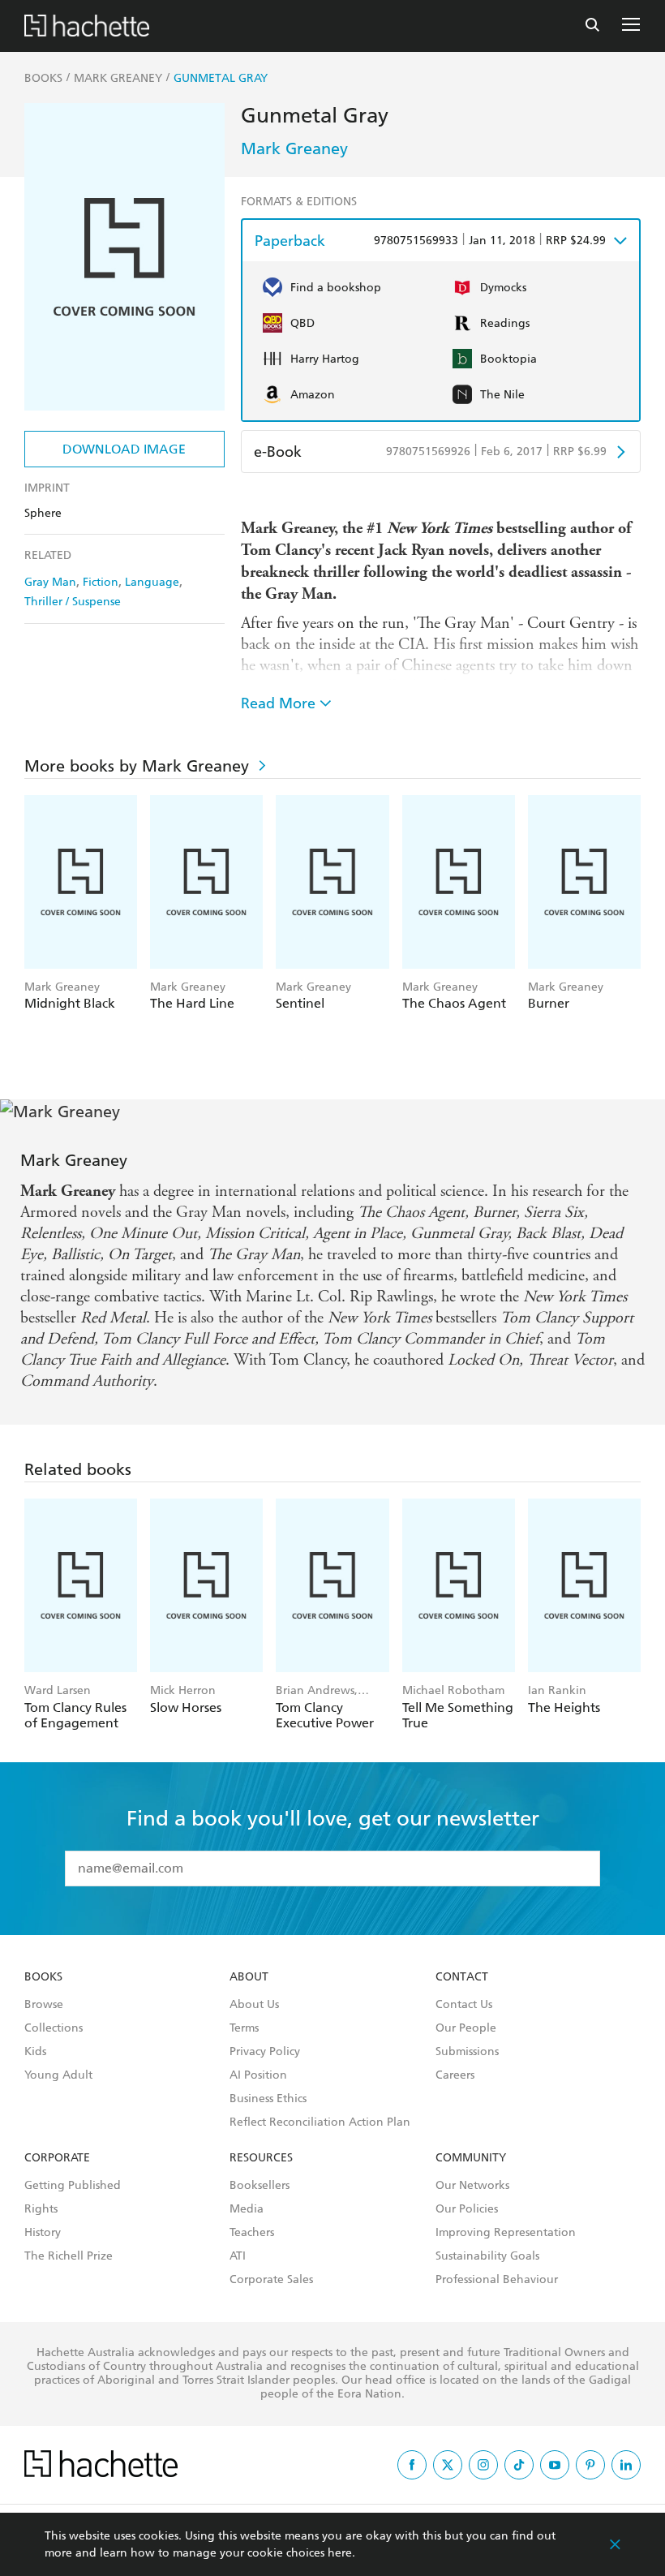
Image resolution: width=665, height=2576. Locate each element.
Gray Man (50, 582)
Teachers (252, 2233)
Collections (54, 2028)
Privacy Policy (265, 2052)
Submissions (467, 2052)
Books (43, 1977)
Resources (261, 2158)
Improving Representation (506, 2233)
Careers (455, 2075)
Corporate (57, 2158)
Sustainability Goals (487, 2256)
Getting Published (73, 2186)
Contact (462, 1977)
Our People (466, 2028)
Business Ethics (268, 2099)
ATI (238, 2256)
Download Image (124, 449)
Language (152, 582)
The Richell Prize (69, 2256)
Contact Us (464, 2005)
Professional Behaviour (497, 2280)
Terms (244, 2028)
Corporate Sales (271, 2280)
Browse (44, 2005)
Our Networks (472, 2186)
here (340, 2553)
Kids (35, 2052)
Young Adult (58, 2075)
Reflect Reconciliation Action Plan (320, 2122)
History (43, 2233)
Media (247, 2209)
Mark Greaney (294, 148)
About (249, 1977)
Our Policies (467, 2209)
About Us (254, 2005)
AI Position (258, 2075)
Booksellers (260, 2186)
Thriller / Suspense (73, 602)
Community (471, 2158)
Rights (41, 2209)
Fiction (101, 582)
